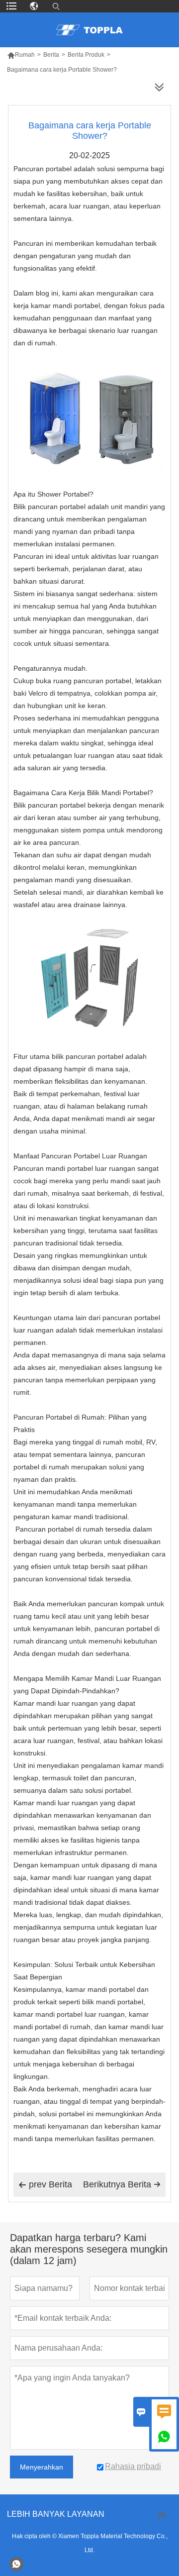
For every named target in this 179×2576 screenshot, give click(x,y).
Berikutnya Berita (122, 2184)
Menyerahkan (42, 2467)
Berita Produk (86, 55)
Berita (51, 55)
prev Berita (45, 2184)
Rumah (21, 55)
